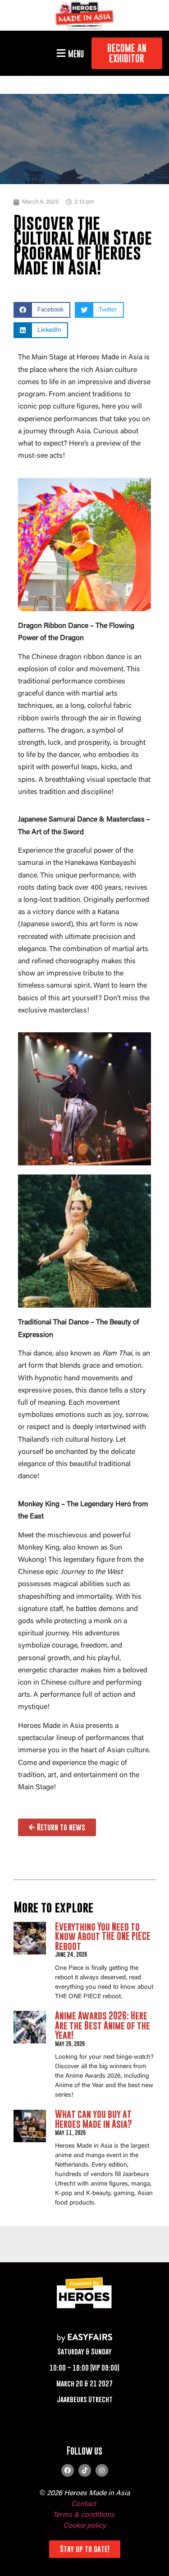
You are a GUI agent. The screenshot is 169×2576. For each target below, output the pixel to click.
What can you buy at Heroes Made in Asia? (94, 2119)
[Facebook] (68, 2470)
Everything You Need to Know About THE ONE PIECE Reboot (103, 1936)
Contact (84, 2504)
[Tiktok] (85, 2470)
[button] (69, 53)
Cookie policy (84, 2526)
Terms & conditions (84, 2515)
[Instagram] (102, 2470)
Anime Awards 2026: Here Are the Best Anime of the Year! (103, 2025)
